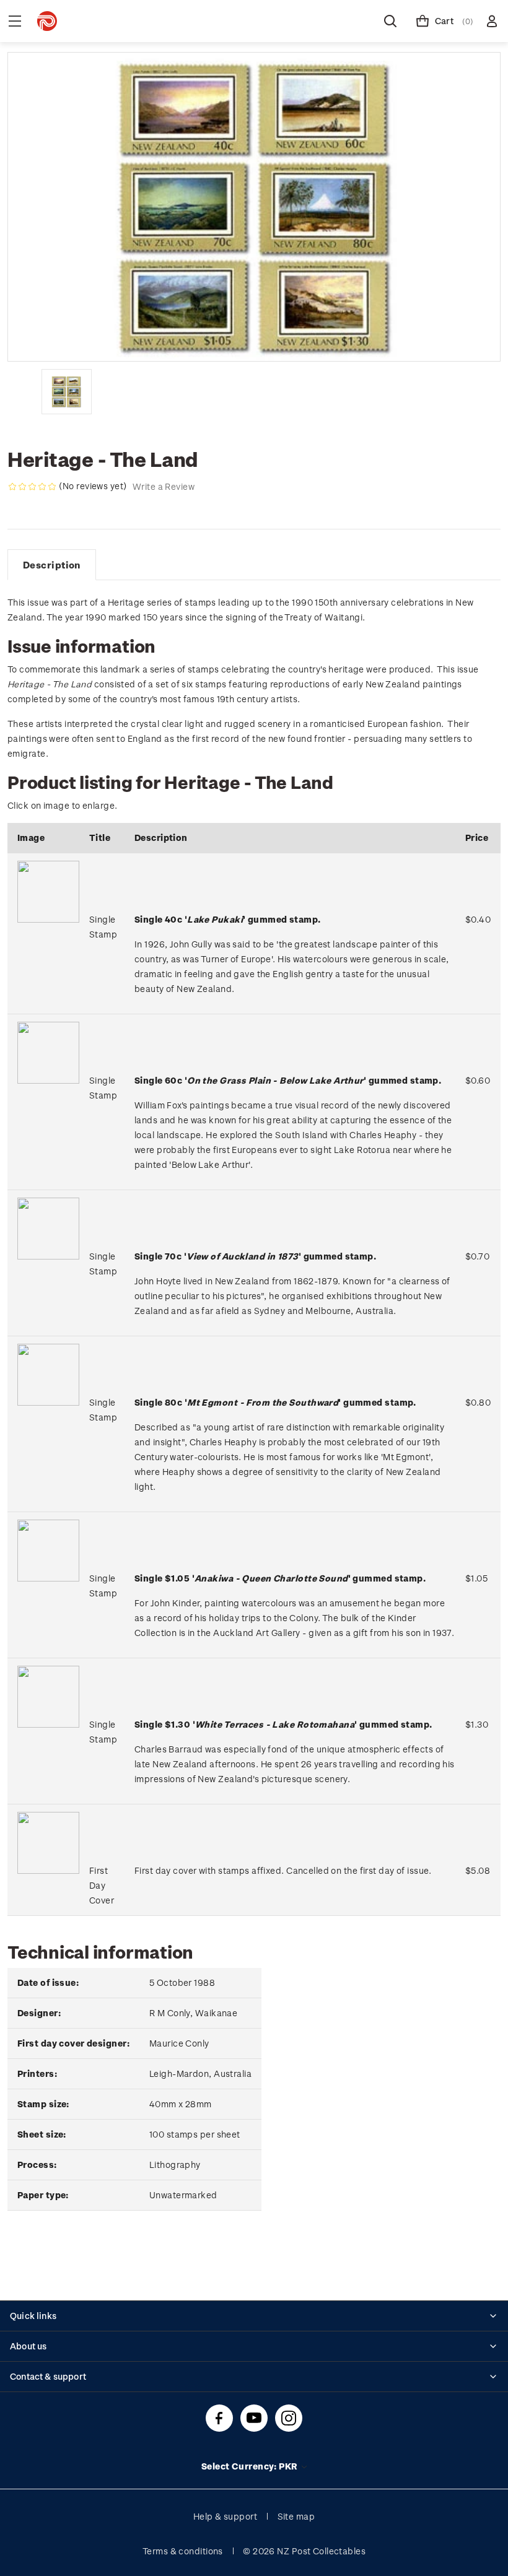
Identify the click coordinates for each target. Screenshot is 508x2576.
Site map (296, 2516)
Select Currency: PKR (251, 2466)
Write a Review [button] (164, 486)
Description (52, 565)
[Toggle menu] (15, 21)
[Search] (390, 21)
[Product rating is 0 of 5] (32, 487)
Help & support (225, 2516)
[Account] (492, 21)
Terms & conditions (183, 2551)
